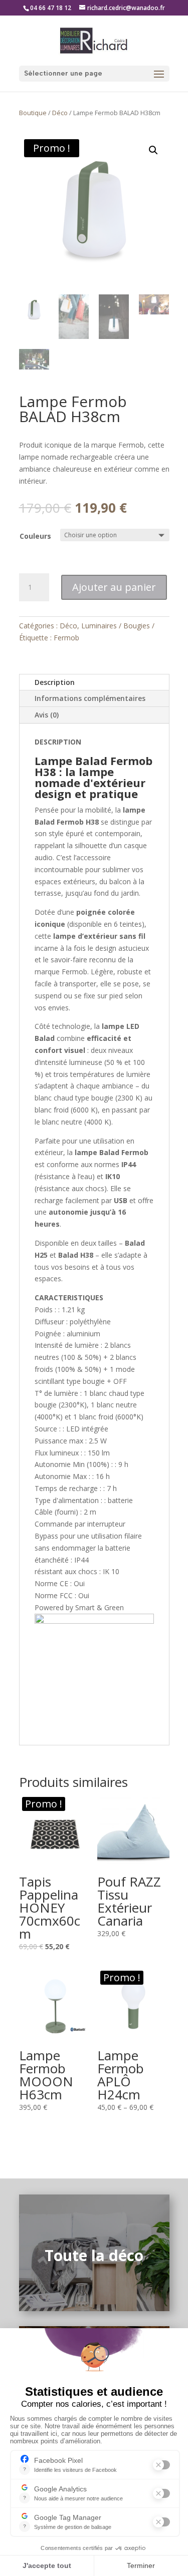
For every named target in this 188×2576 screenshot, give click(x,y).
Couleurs (35, 536)
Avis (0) (47, 715)
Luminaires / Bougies (116, 626)
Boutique (33, 113)
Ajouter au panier (114, 587)
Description (55, 682)
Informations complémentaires (90, 698)
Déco (60, 113)
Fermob (66, 638)
